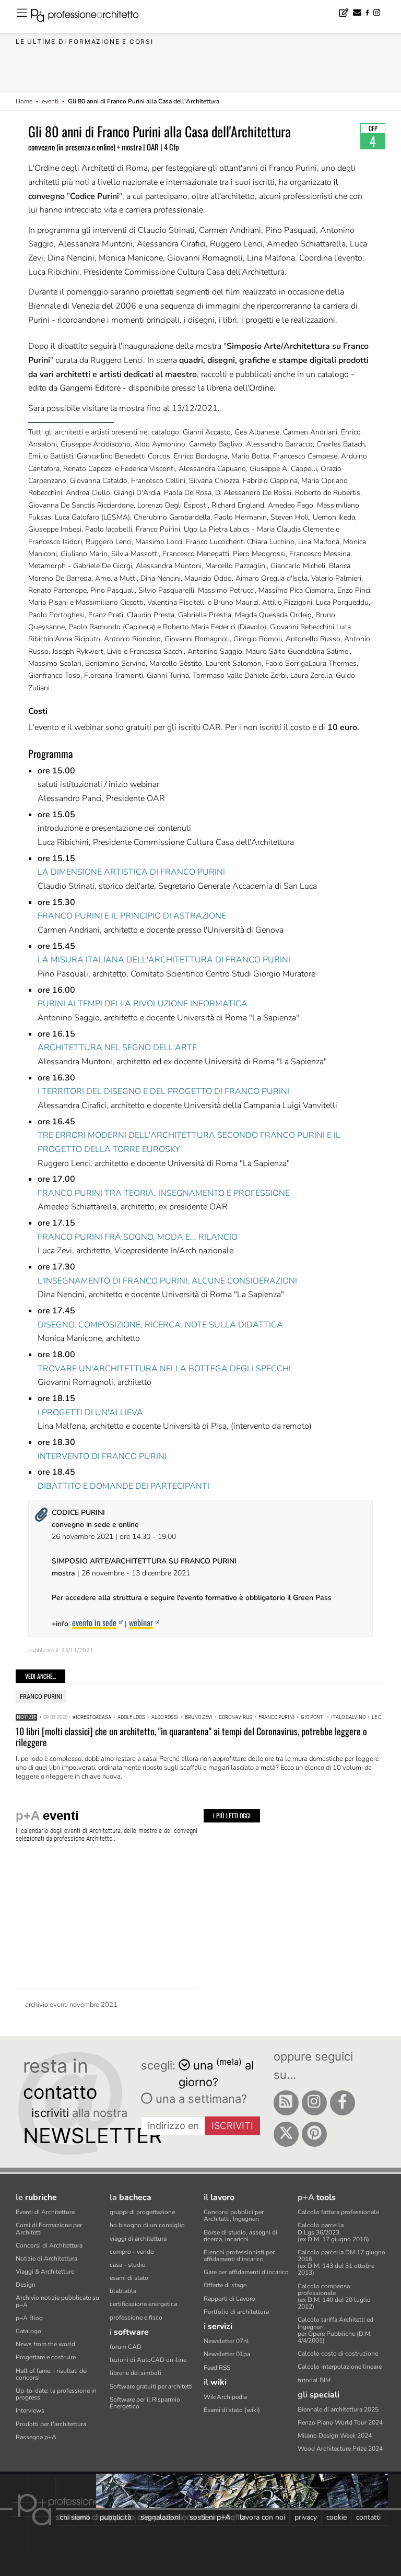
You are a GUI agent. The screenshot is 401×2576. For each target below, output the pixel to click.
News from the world (45, 2344)
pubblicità (115, 2517)
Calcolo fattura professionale (338, 2212)
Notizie (26, 1717)
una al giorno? (216, 2073)
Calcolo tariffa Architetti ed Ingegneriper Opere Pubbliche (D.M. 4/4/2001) (335, 2330)
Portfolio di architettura (236, 2312)
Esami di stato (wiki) (232, 2410)
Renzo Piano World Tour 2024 (340, 2422)
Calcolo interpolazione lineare (340, 2367)
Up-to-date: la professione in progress (56, 2394)
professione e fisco (136, 2318)
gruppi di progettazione (142, 2212)
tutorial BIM (314, 2380)
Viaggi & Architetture (45, 2272)
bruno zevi (199, 1717)
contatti (368, 2517)
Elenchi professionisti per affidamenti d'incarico (239, 2256)
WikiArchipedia (225, 2397)
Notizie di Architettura (46, 2259)
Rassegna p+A (36, 2437)
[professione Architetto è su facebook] (343, 2103)
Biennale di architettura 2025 (338, 2409)
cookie (337, 2517)
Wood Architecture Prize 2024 (340, 2449)
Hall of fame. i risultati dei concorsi (52, 2374)
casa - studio (128, 2265)
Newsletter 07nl (226, 2341)
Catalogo (28, 2331)
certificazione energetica (143, 2304)
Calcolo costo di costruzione (338, 2354)
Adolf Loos (131, 1717)
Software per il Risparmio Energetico (145, 2403)
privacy (306, 2517)
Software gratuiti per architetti (151, 2386)
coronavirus (235, 1717)
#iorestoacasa (92, 1717)
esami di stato (129, 2278)
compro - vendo (132, 2252)
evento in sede (94, 1622)
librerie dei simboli (135, 2373)
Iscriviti (232, 2126)
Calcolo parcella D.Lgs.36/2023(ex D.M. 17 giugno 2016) (333, 2232)
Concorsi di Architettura (49, 2245)
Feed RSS (217, 2368)
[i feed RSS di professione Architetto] (286, 2103)
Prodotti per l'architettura (51, 2424)
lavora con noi (262, 2517)
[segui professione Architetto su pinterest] (314, 2134)
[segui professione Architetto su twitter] (286, 2134)
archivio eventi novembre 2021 (71, 2005)
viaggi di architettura (138, 2239)
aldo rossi (165, 1717)
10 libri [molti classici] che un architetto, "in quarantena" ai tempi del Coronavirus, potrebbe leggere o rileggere (191, 1737)
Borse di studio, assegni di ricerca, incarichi (240, 2236)
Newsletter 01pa (227, 2354)
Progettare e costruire (46, 2357)
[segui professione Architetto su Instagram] (314, 2103)
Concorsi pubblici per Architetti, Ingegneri (234, 2215)
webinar (141, 1622)
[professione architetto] (91, 17)
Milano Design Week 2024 (335, 2436)
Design (26, 2285)
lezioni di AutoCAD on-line (148, 2360)
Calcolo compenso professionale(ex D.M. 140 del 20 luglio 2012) (334, 2297)
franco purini (41, 1696)
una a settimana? (200, 2099)
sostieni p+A (210, 2517)
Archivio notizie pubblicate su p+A (57, 2301)
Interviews (30, 2410)
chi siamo (75, 2517)
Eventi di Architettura (45, 2212)
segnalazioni (160, 2517)
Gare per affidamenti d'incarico (246, 2272)
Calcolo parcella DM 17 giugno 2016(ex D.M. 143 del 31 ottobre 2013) (341, 2263)
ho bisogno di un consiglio (147, 2225)
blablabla (123, 2291)
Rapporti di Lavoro (229, 2299)
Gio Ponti (313, 1717)
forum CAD (126, 2347)
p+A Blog (29, 2318)
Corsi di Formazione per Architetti (49, 2228)
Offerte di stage (225, 2285)
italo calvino (348, 1717)
